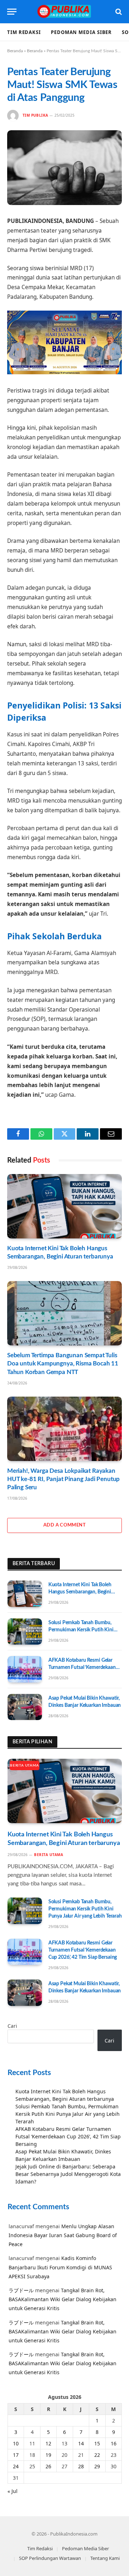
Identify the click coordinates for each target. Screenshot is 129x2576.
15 (97, 2443)
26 (48, 2466)
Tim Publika (35, 115)
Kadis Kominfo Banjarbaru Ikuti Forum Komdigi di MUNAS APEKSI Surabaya (60, 2267)
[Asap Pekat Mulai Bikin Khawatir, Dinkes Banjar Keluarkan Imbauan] (25, 1707)
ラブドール (21, 2290)
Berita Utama (25, 1766)
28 (81, 2466)
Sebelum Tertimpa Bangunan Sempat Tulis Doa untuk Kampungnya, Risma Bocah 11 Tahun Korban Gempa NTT (63, 1364)
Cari (12, 2026)
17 (16, 2455)
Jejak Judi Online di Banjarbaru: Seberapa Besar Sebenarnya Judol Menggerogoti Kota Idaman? (68, 2174)
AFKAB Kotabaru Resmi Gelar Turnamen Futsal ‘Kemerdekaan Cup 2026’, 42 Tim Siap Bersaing (83, 1667)
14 (81, 2443)
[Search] (118, 12)
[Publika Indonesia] (64, 12)
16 (114, 2443)
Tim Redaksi (24, 32)
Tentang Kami (105, 2558)
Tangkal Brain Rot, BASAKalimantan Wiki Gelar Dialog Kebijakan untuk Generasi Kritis (63, 2299)
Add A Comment (64, 1525)
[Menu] (12, 12)
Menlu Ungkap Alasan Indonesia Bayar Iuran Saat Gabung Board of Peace (63, 2235)
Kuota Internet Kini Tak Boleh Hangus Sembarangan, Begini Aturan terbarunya (80, 1592)
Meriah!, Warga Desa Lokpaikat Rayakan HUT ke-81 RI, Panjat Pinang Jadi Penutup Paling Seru (63, 1479)
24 (16, 2466)
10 (16, 2443)
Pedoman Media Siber (81, 32)
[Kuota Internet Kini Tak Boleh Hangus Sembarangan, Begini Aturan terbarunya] (64, 1206)
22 (97, 2455)
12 (48, 2443)
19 (48, 2455)
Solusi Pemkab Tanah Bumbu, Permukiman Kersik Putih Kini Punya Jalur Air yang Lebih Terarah (85, 1630)
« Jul (13, 2491)
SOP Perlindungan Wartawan (50, 2558)
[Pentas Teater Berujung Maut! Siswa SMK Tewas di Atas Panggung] (64, 168)
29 (97, 2466)
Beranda (15, 51)
